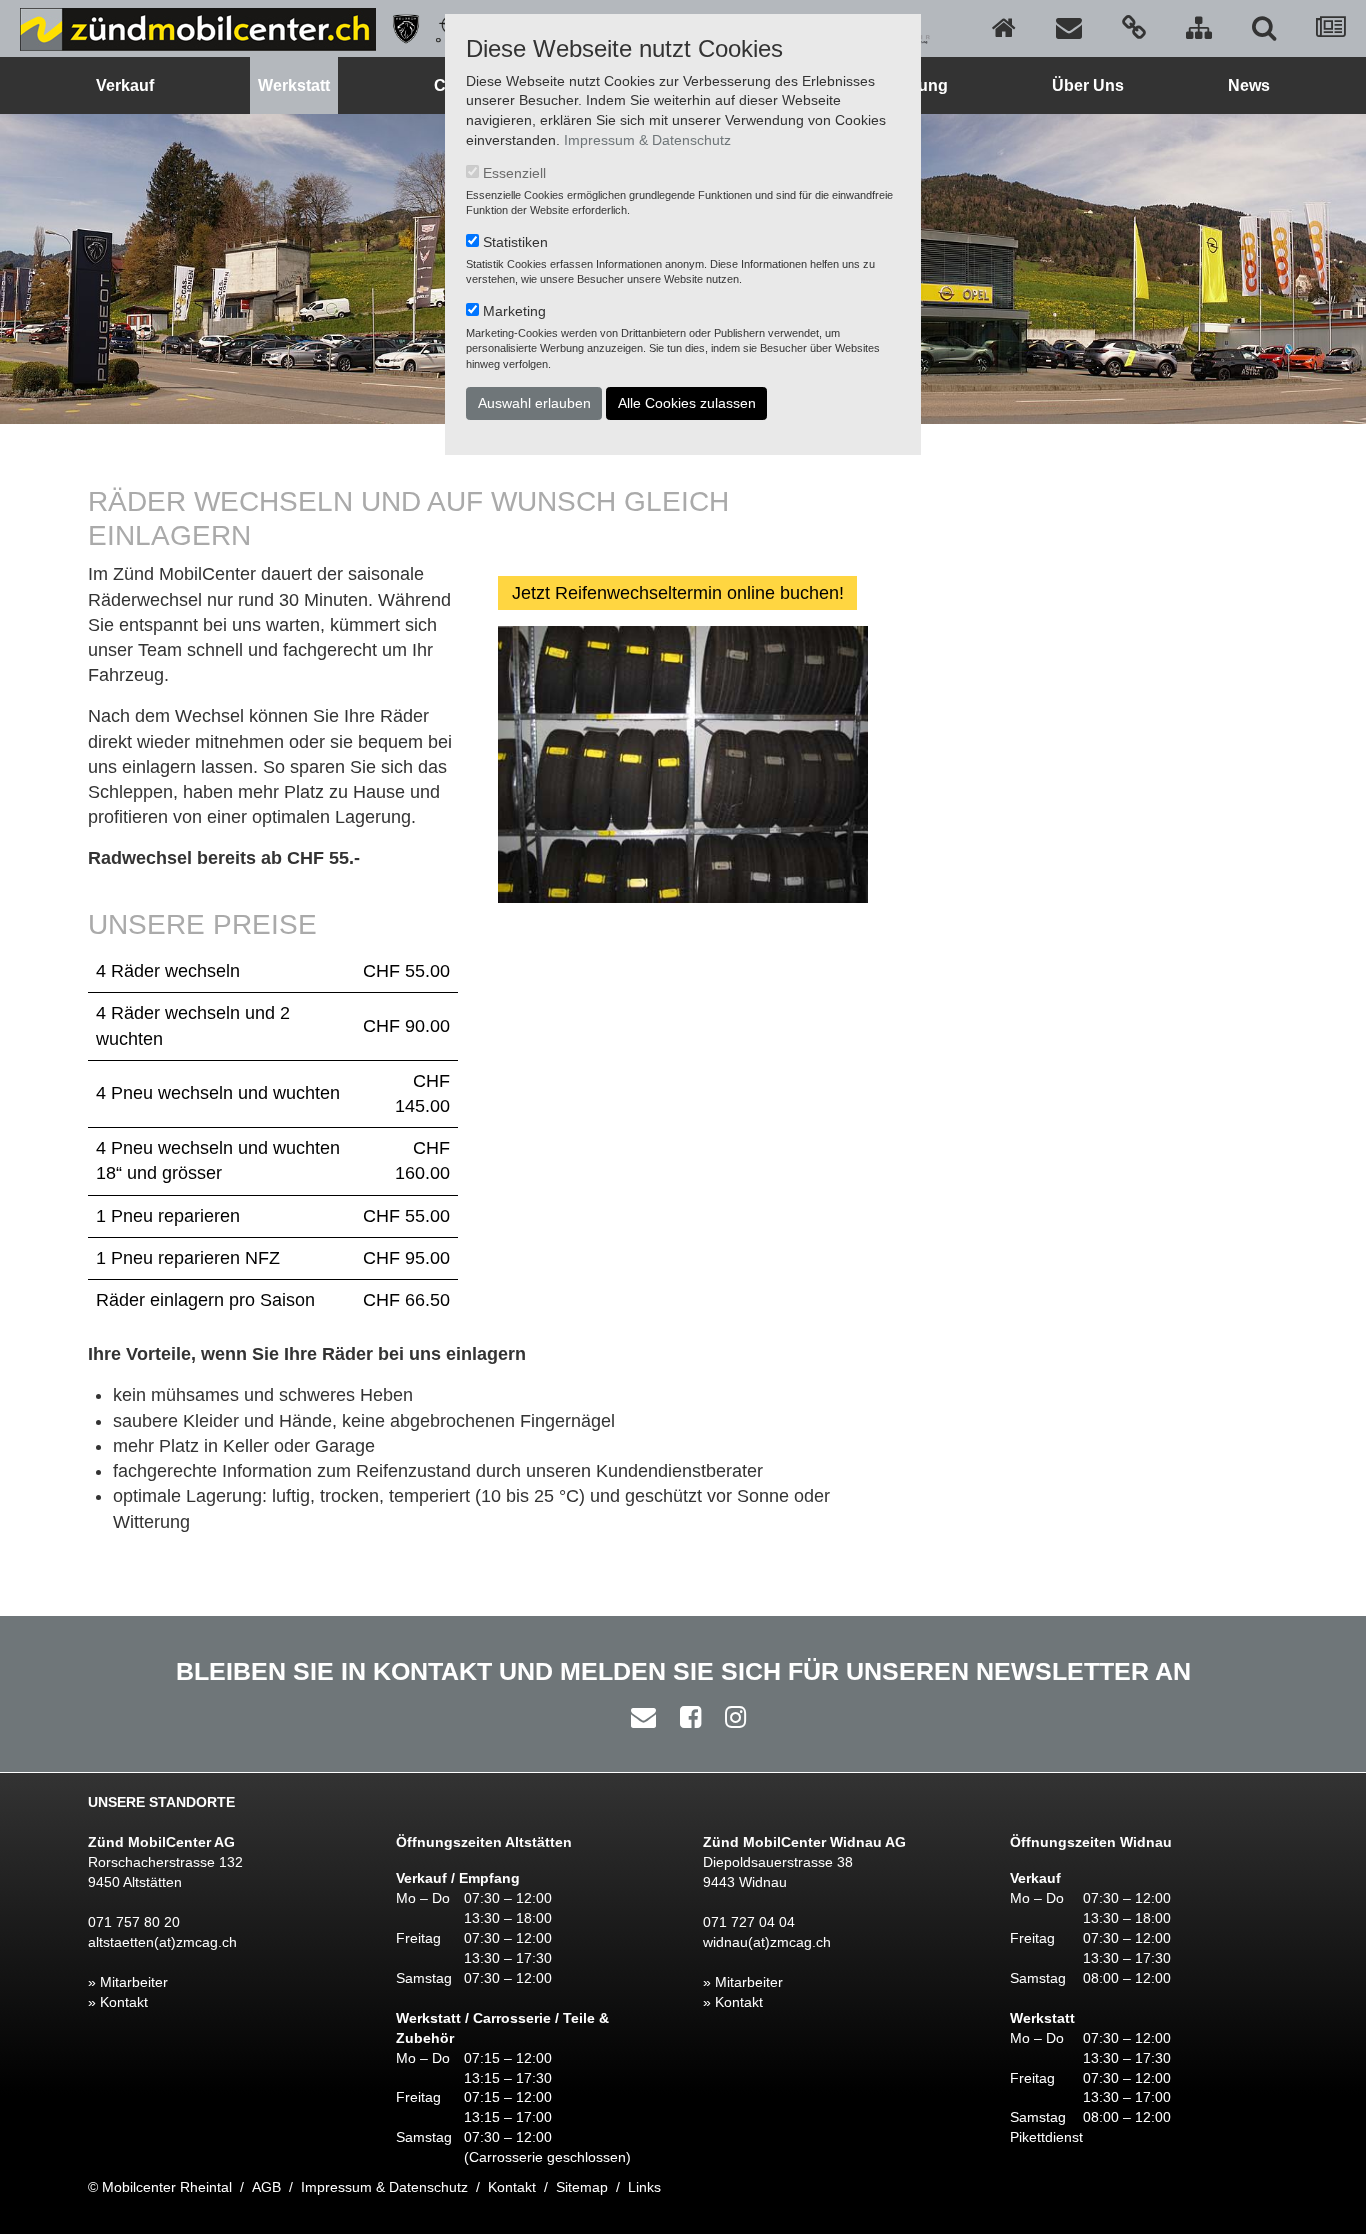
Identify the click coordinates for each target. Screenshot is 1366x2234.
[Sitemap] (1199, 28)
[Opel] (443, 28)
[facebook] (685, 1717)
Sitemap (582, 2187)
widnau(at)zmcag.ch (767, 1942)
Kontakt (512, 2187)
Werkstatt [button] (294, 85)
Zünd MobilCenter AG (161, 1842)
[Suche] (1264, 28)
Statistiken (515, 242)
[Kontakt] (1069, 28)
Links (644, 2187)
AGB (266, 2187)
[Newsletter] (1331, 28)
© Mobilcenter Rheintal (160, 2187)
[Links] (1134, 28)
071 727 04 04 (749, 1922)
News (1249, 85)
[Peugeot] (398, 28)
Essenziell (514, 173)
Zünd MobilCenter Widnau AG (804, 1842)
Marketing (514, 311)
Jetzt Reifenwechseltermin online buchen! (678, 593)
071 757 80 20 (134, 1922)
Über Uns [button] (1088, 85)
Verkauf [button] (125, 85)
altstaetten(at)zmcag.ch (162, 1942)
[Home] (1004, 28)
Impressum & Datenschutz (647, 140)
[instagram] (730, 1717)
